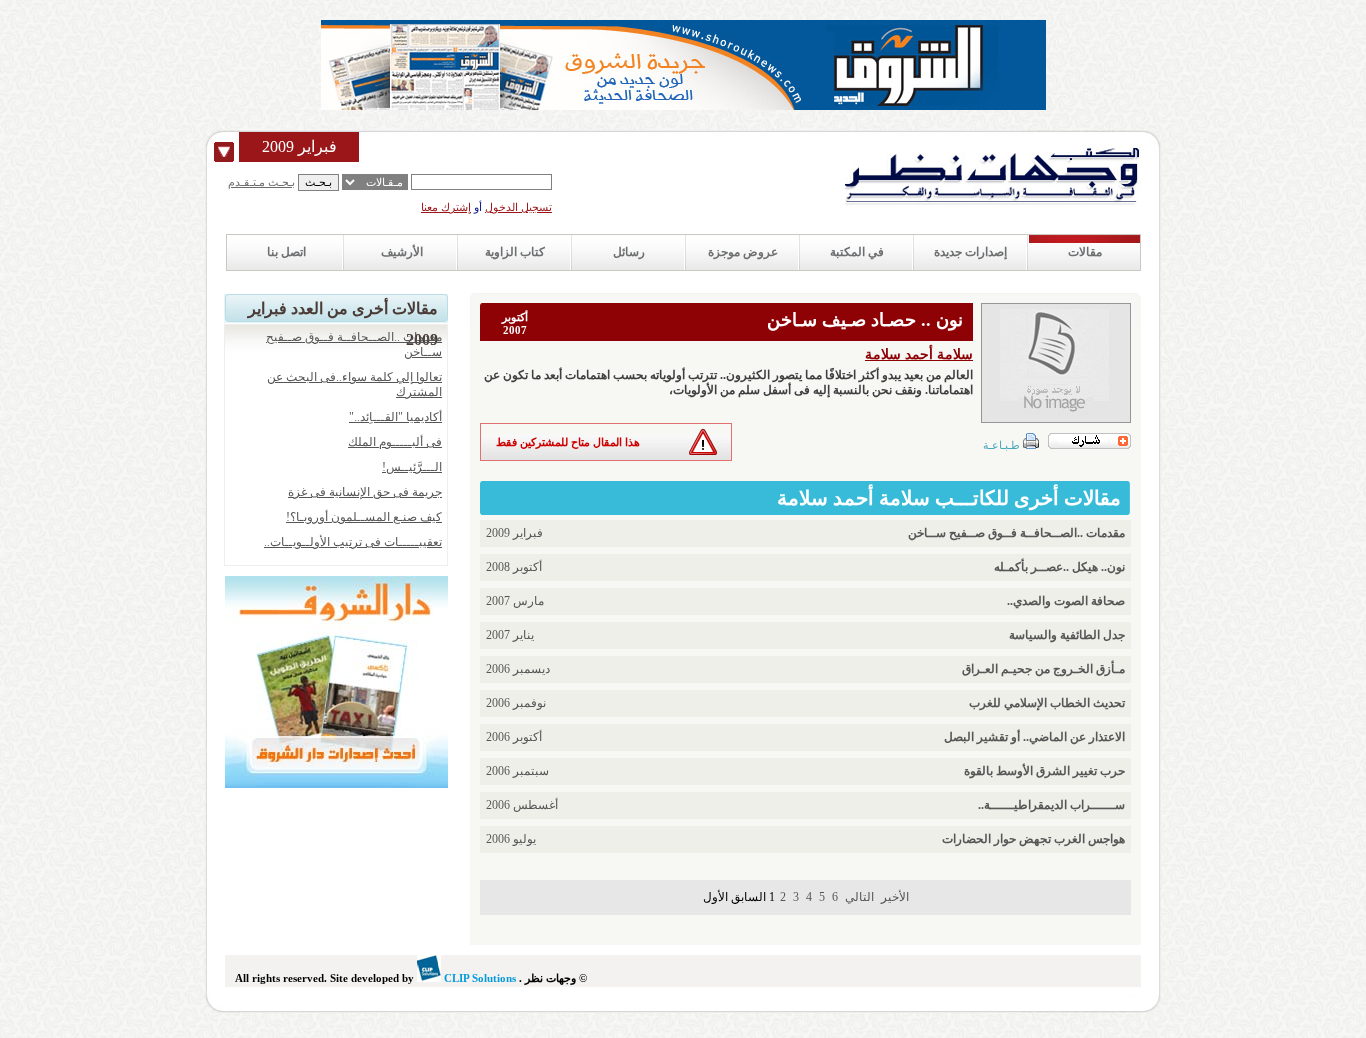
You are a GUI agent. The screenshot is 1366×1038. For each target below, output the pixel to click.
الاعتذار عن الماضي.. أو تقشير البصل (1034, 737)
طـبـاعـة (1003, 445)
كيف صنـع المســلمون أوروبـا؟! (364, 517)
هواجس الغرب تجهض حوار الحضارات (1033, 839)
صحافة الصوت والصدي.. (1066, 601)
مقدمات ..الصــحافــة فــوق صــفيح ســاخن (1016, 533)
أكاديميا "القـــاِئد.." (395, 417)
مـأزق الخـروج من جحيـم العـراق (1043, 669)
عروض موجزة (743, 252)
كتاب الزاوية (515, 252)
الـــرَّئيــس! (412, 467)
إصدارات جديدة (970, 252)
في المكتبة (857, 252)
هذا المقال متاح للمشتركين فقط (568, 442)
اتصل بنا (286, 252)
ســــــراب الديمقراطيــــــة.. (1051, 805)
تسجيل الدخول (518, 207)
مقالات (1085, 252)
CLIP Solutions (478, 978)
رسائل (629, 252)
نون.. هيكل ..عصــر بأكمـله (1059, 567)
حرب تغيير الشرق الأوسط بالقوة (1044, 771)
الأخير (895, 897)
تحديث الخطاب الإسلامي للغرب (1047, 703)
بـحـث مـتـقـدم (261, 182)
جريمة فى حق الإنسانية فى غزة (365, 492)
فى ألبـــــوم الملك (395, 442)
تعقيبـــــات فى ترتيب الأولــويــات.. (353, 542)
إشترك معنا (446, 207)
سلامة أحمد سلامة (919, 354)
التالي (859, 897)
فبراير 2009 (299, 146)
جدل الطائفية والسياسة (1067, 635)
